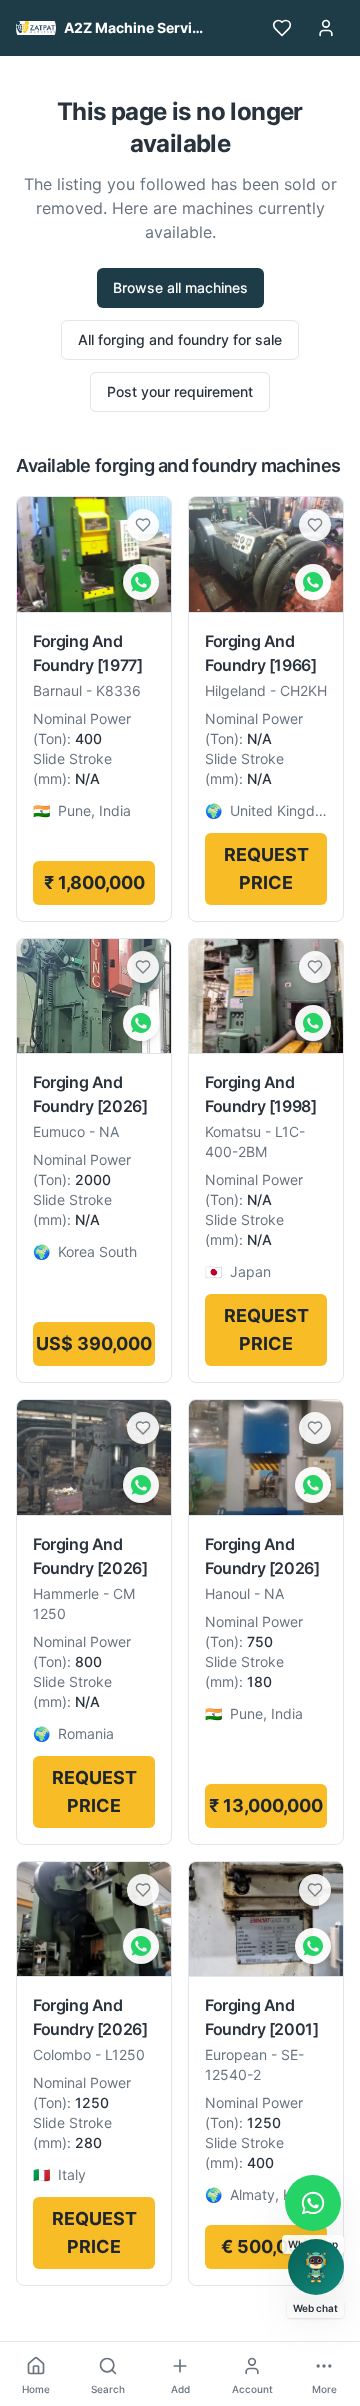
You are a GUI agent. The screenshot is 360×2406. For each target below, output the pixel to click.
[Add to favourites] (143, 525)
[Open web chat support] (316, 2267)
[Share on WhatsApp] (141, 582)
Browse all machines (180, 287)
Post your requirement (180, 391)
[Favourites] (282, 28)
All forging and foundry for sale (180, 339)
